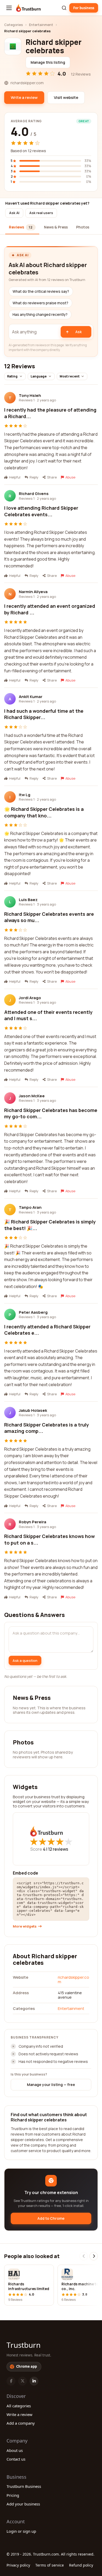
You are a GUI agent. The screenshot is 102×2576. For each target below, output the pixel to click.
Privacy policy (18, 2565)
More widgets (25, 1926)
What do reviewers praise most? (40, 303)
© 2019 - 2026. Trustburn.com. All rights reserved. (50, 2554)
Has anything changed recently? (40, 315)
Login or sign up (21, 2531)
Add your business (23, 2504)
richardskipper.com (73, 1979)
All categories (19, 2406)
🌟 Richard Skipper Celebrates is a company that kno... (44, 812)
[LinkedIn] (34, 2381)
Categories (13, 25)
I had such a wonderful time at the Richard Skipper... (44, 714)
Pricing (13, 2495)
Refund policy (81, 2565)
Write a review (19, 2414)
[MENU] (9, 8)
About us (15, 2450)
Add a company (21, 2423)
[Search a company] (64, 8)
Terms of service (50, 2565)
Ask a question (25, 1660)
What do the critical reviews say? (41, 291)
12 (58, 1849)
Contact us (16, 2459)
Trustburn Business (24, 2486)
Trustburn (24, 2345)
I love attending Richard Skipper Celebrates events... (41, 511)
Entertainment (41, 25)
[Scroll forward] (94, 2256)
